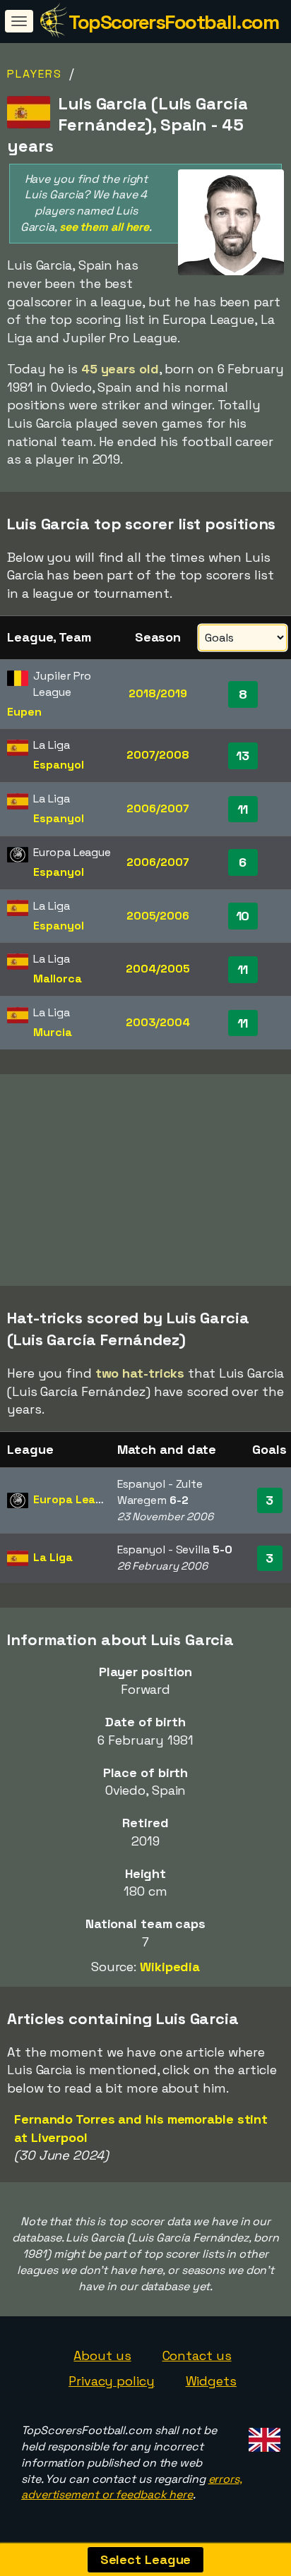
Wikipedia (170, 1967)
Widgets (211, 2381)
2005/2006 (158, 916)
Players (35, 74)
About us (102, 2355)
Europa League (75, 1499)
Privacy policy (112, 2381)
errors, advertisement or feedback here (132, 2487)
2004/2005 (158, 969)
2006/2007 (158, 808)
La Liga (53, 1557)
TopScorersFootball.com (173, 22)
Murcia (52, 1032)
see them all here (104, 227)
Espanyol (58, 765)
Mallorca (57, 979)
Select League (146, 2559)
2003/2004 (158, 1022)
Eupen (24, 712)
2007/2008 (158, 755)
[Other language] (262, 2436)
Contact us (197, 2355)
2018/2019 (158, 693)
